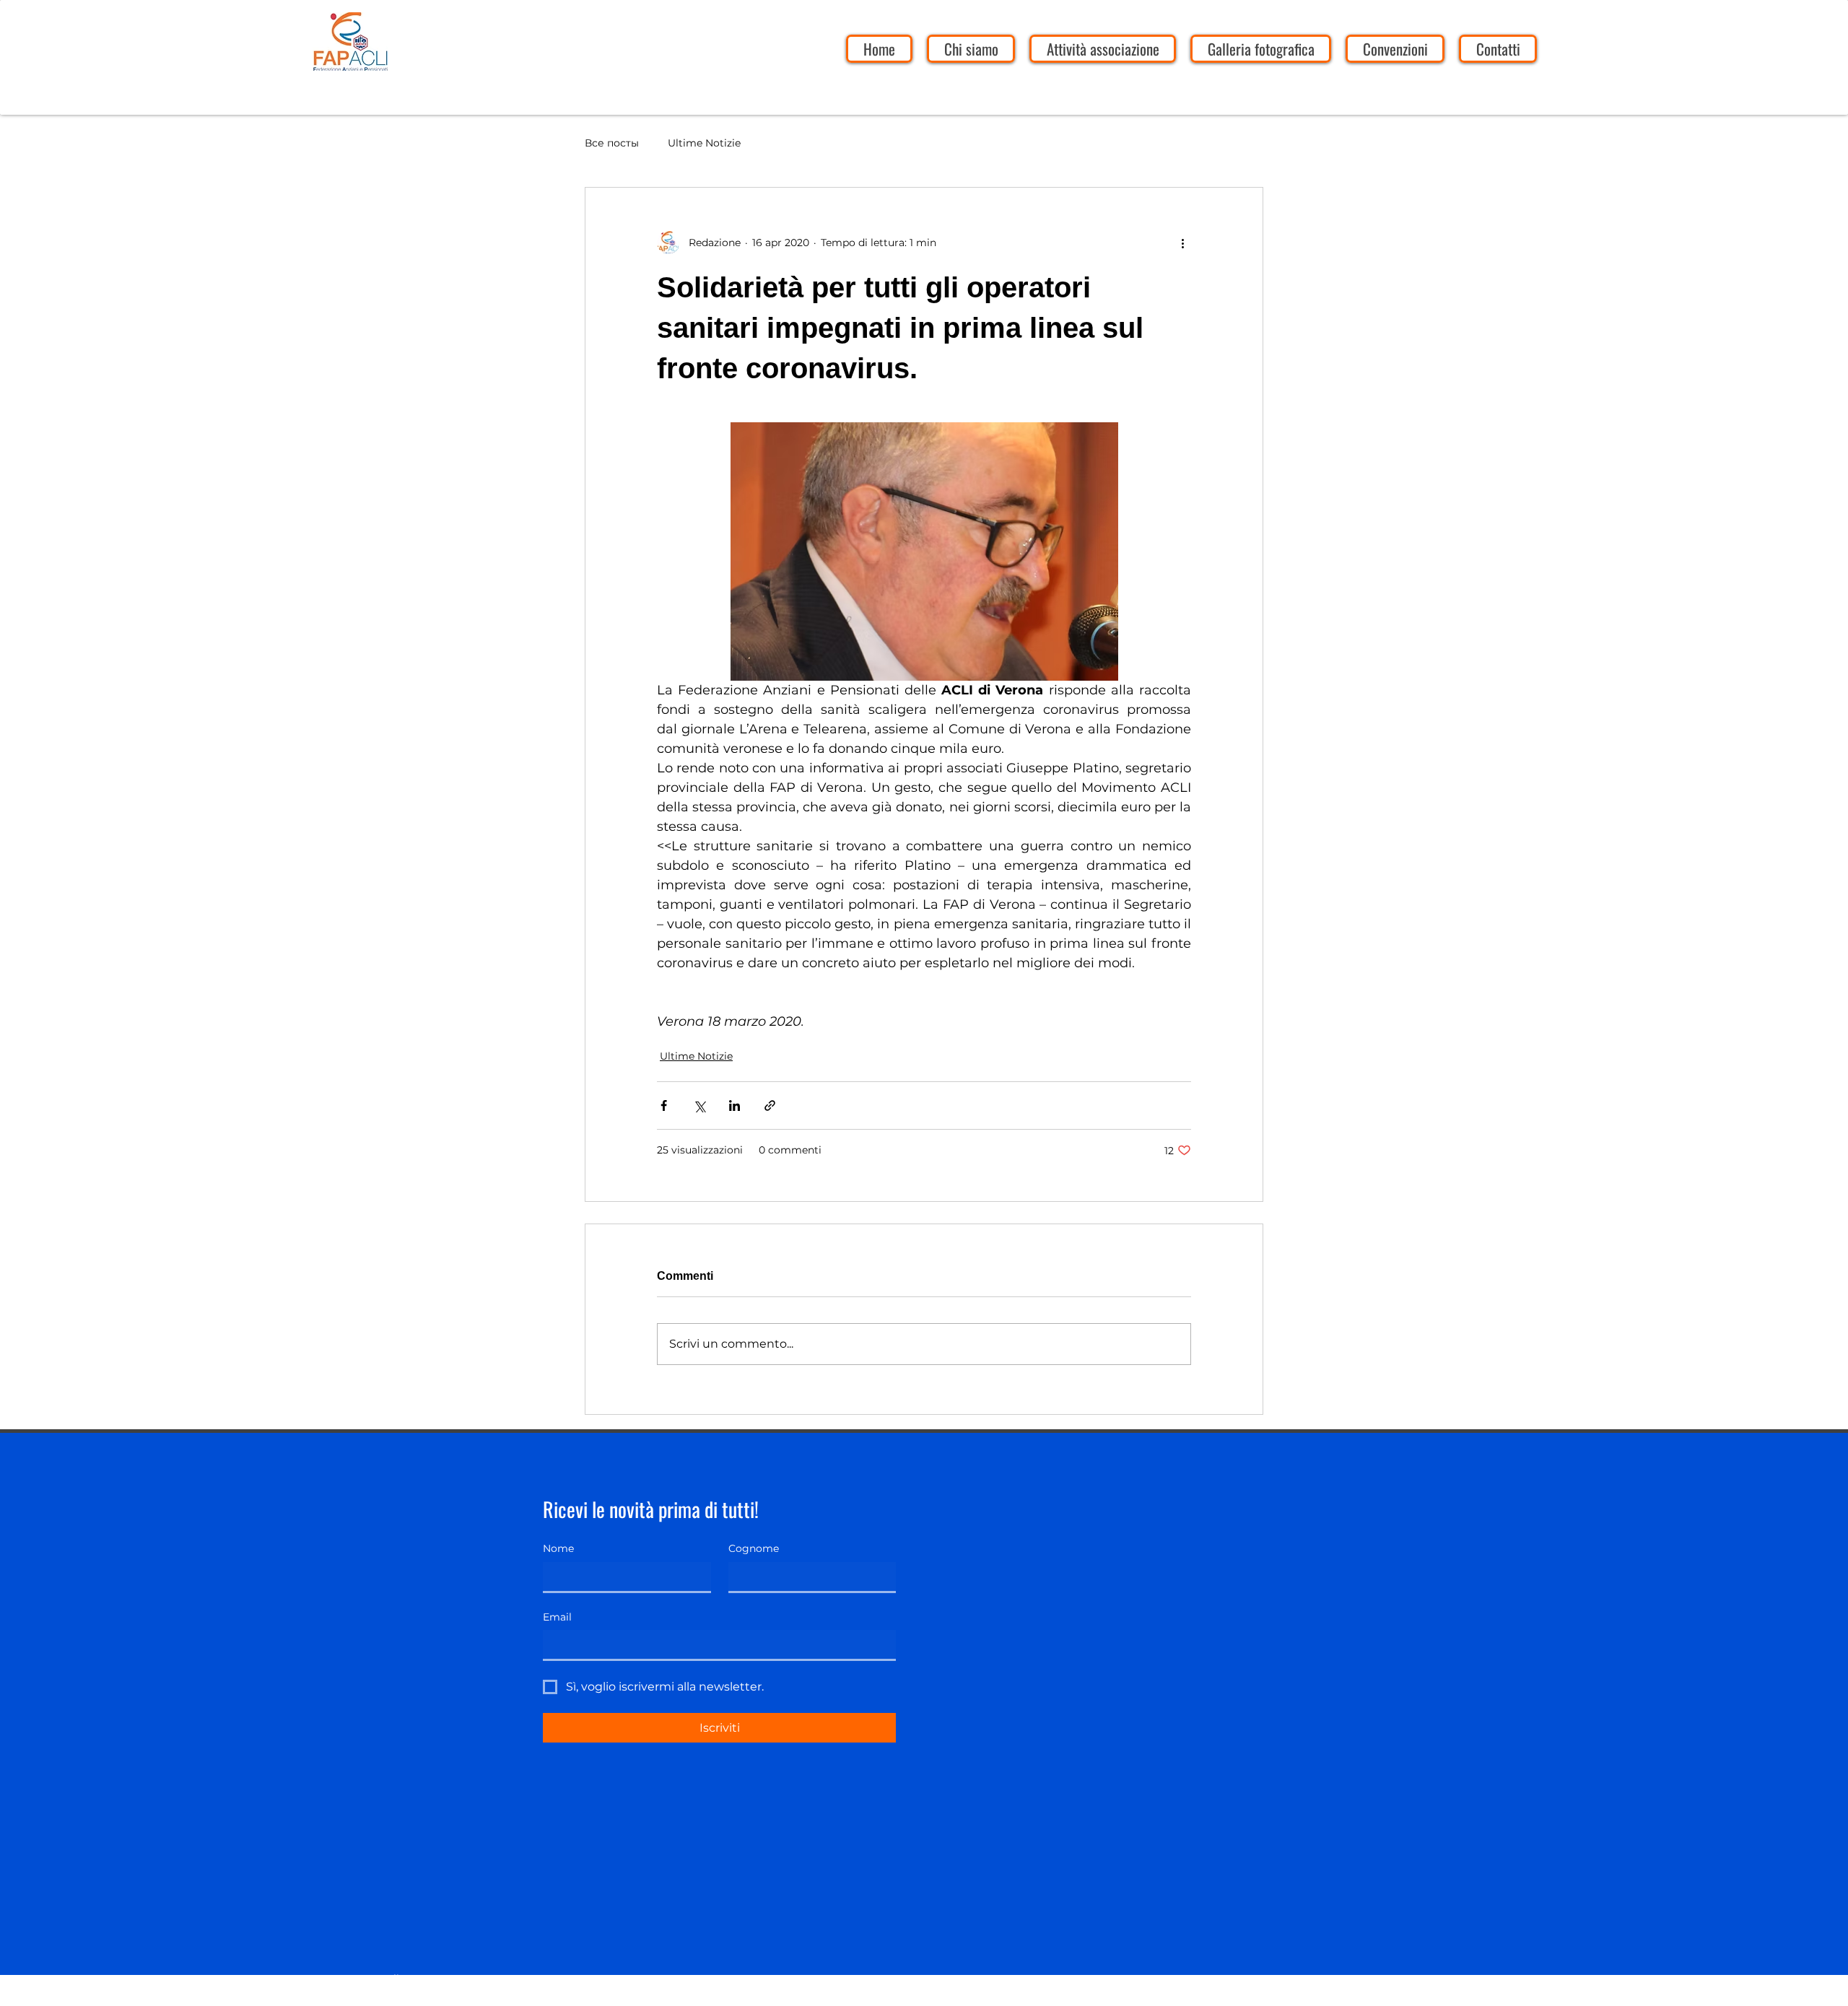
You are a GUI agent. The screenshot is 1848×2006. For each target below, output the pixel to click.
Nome (558, 1548)
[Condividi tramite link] (770, 1106)
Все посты (612, 143)
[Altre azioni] (1182, 243)
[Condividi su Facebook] (664, 1106)
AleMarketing (415, 1997)
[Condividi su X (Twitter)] (699, 1106)
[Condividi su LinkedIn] (735, 1106)
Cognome (754, 1548)
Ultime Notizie (704, 143)
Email (557, 1617)
